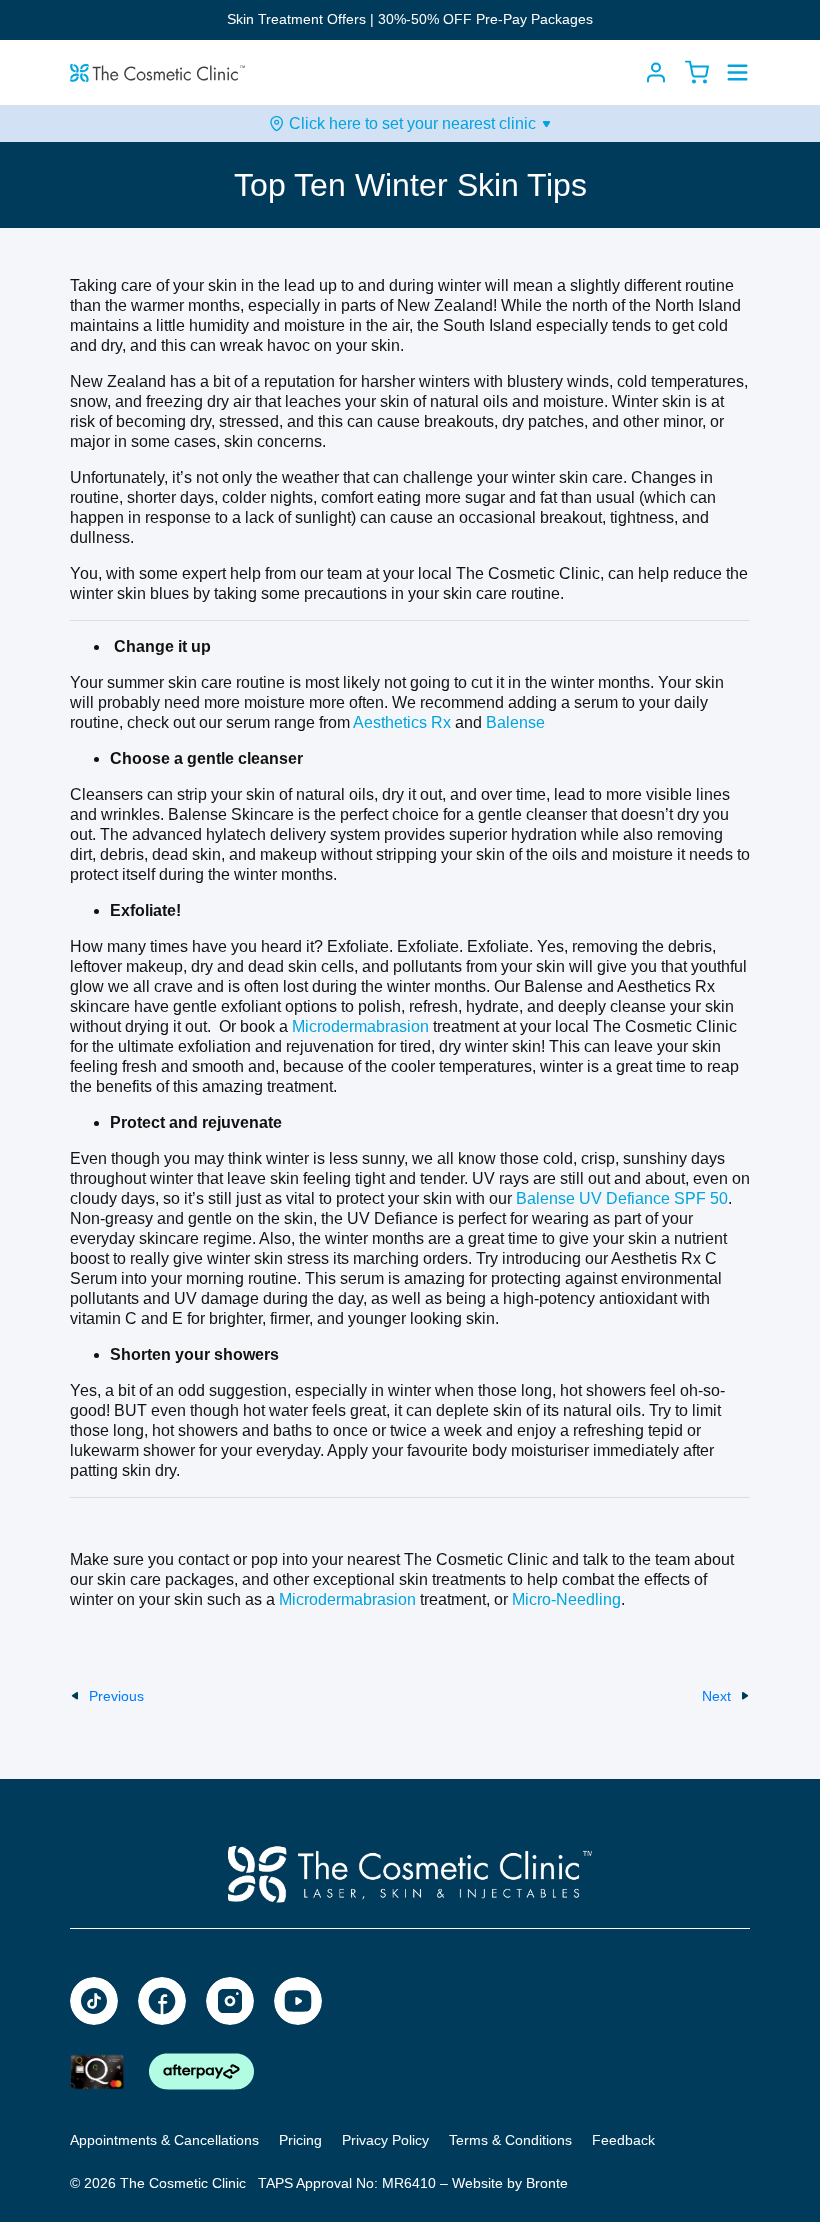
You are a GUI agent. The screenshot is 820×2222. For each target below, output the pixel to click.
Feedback (623, 2140)
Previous (116, 1696)
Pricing (300, 2140)
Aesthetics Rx (402, 722)
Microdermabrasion (358, 1026)
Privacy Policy (385, 2140)
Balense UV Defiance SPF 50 (622, 1198)
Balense (515, 722)
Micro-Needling (566, 1599)
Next (716, 1696)
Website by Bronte (510, 2183)
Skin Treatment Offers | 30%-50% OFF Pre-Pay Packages (410, 19)
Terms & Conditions (510, 2140)
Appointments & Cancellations (164, 2140)
